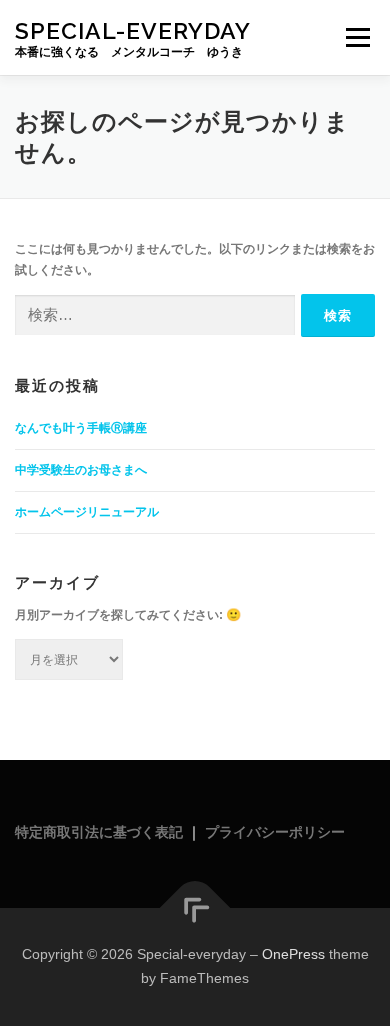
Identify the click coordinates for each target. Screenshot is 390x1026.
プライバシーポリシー (275, 832)
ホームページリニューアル (87, 512)
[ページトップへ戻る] (195, 908)
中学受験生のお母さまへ (81, 470)
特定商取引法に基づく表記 (99, 832)
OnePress (293, 954)
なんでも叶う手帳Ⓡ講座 (81, 428)
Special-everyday (133, 29)
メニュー (357, 37)
